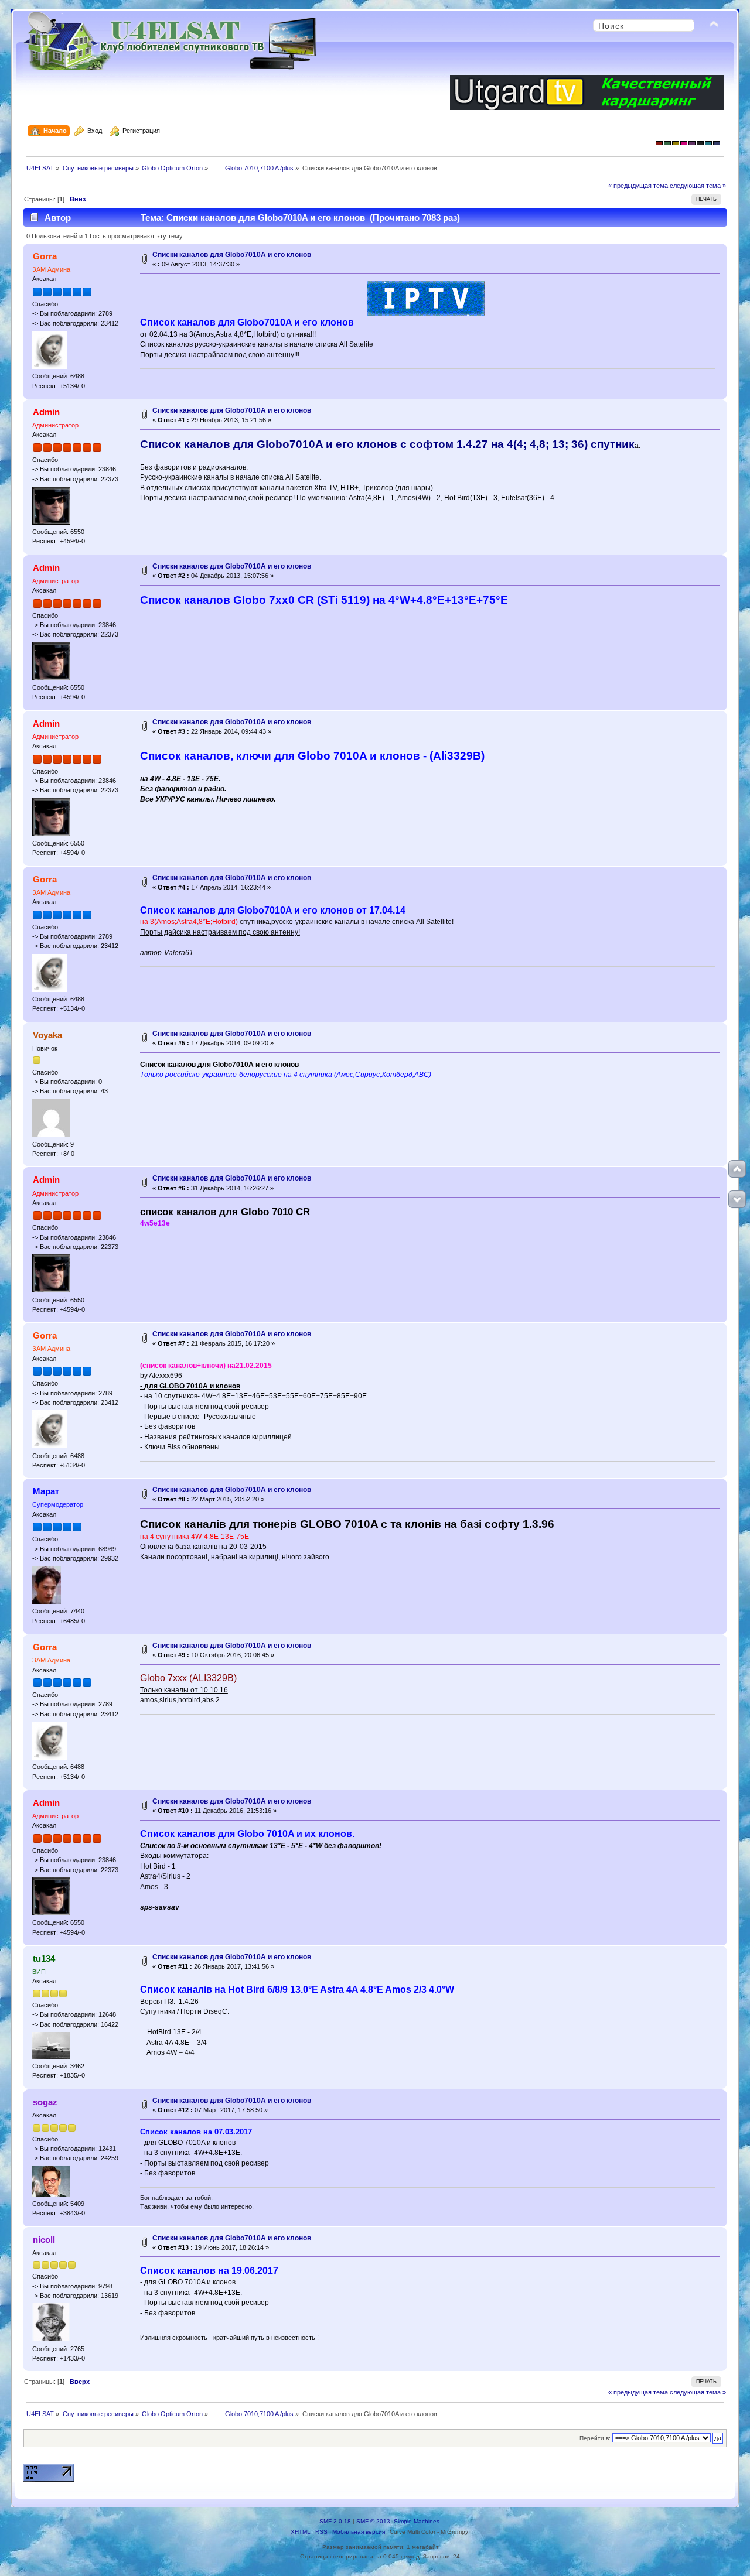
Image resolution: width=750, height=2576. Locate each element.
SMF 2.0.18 (335, 2521)
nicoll (44, 2240)
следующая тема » (698, 186)
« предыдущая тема (638, 186)
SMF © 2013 (373, 2521)
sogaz (45, 2102)
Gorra (45, 256)
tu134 (44, 1958)
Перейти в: (595, 2438)
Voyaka (47, 1035)
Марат (46, 1491)
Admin (46, 412)
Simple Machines (417, 2521)
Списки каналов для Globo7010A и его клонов (232, 255)
